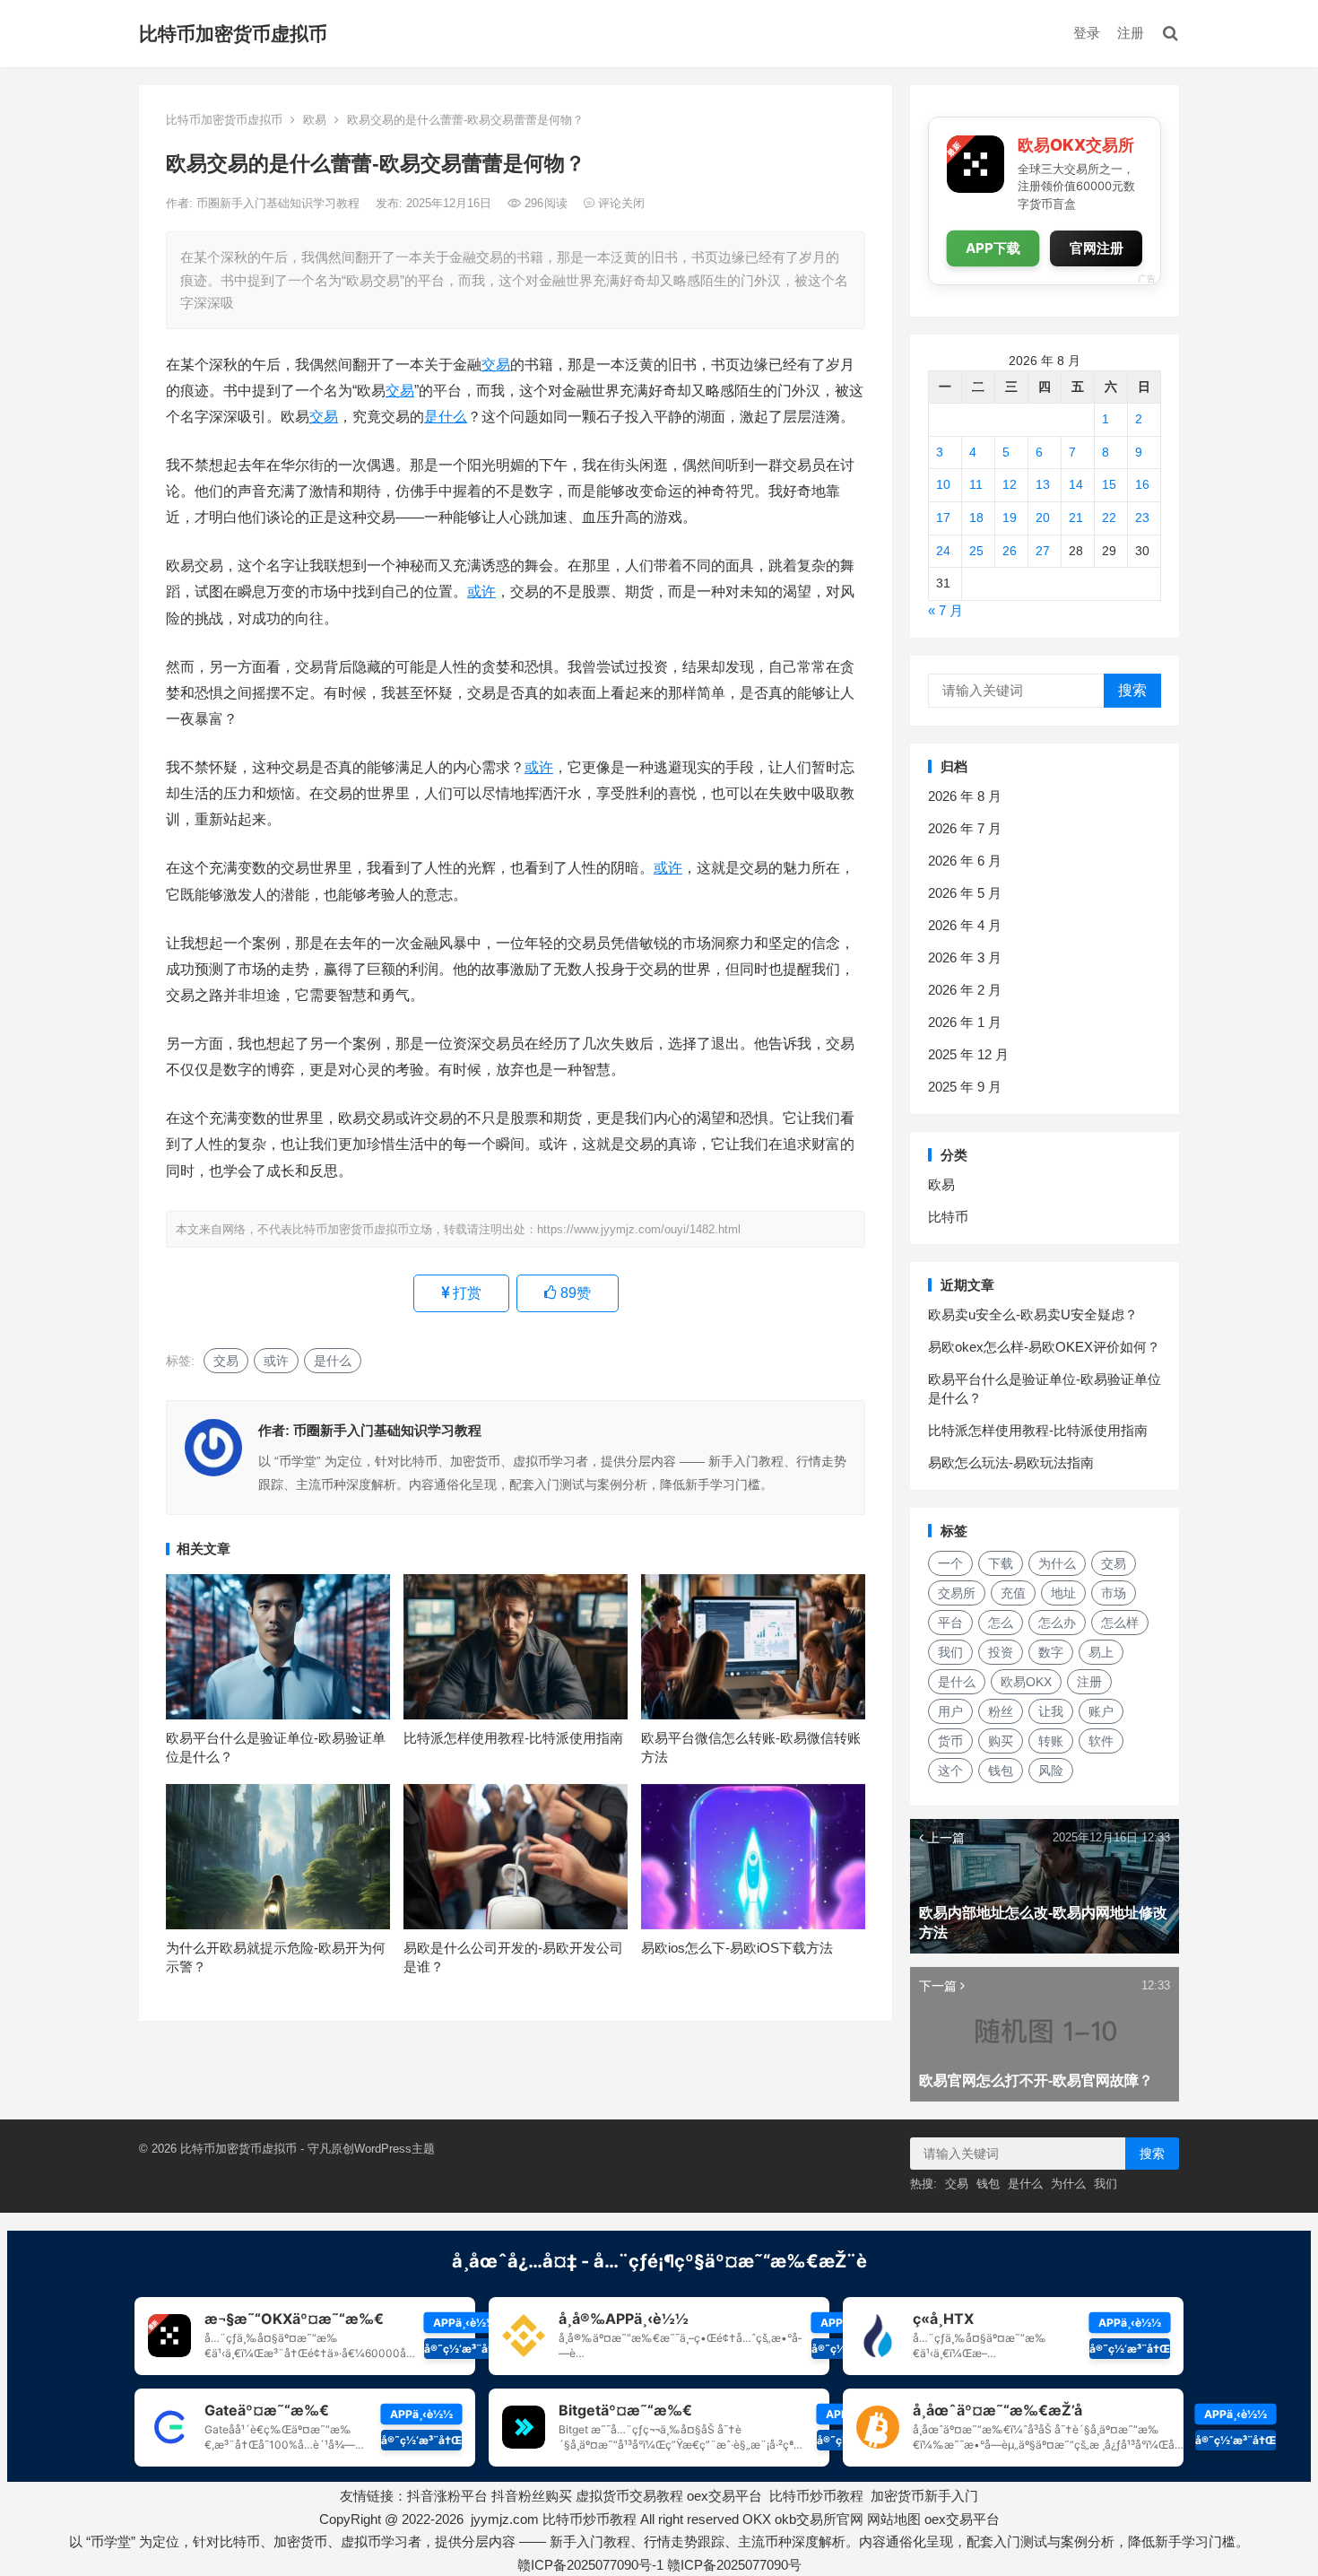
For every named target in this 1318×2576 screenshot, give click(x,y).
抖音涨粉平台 (447, 2496)
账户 (1101, 1711)
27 (1043, 551)
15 (1109, 484)
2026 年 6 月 (965, 861)
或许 (481, 592)
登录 (1087, 33)
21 (1076, 518)
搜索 (1132, 690)
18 (976, 518)
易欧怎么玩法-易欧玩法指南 (1011, 1462)
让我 (1051, 1711)
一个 (950, 1563)
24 (943, 551)
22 (1109, 518)
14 (1076, 484)
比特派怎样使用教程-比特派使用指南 (513, 1738)
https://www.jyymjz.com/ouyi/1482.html (639, 1229)
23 (1142, 518)
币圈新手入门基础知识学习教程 (280, 203)
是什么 (446, 417)
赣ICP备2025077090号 (734, 2565)
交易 (496, 365)
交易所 (957, 1593)
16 (1142, 484)
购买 (1001, 1741)
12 (1010, 484)
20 (1043, 518)
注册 (1131, 33)
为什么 (1057, 1563)
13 (1043, 484)
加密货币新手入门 (924, 2496)
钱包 (1001, 1771)
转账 (1051, 1741)
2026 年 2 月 (965, 990)
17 (943, 518)
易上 (1101, 1652)
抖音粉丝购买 (532, 2496)
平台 (950, 1623)
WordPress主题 (395, 2149)
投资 (1001, 1652)
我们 (950, 1652)
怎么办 (1057, 1623)
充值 (1013, 1593)
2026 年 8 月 (965, 796)
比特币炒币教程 (816, 2496)
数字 (1051, 1652)
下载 (1001, 1563)
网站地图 (894, 2519)
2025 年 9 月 (965, 1087)
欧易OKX (1026, 1682)
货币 (950, 1741)
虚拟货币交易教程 (629, 2496)
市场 (1114, 1593)
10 (943, 484)
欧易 (315, 120)
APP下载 (993, 248)
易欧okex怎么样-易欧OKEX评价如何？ (1044, 1347)
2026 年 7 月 (965, 828)
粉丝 (1001, 1711)
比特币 (948, 1217)
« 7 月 (945, 610)
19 (1010, 518)
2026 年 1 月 (965, 1022)
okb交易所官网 (819, 2519)
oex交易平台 (724, 2496)
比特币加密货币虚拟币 (233, 34)
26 (1010, 551)
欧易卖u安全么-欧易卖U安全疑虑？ (1033, 1314)
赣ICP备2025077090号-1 (590, 2565)
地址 (1063, 1593)
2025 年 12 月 (968, 1054)
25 (976, 551)
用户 (950, 1711)
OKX (757, 2519)
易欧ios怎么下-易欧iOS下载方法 (737, 1948)
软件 (1101, 1741)
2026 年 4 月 (965, 925)
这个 (950, 1771)
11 (976, 484)
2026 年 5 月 (965, 893)
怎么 (1001, 1623)
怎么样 (1120, 1623)
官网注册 (1097, 248)
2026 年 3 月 (965, 957)
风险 (1051, 1771)
